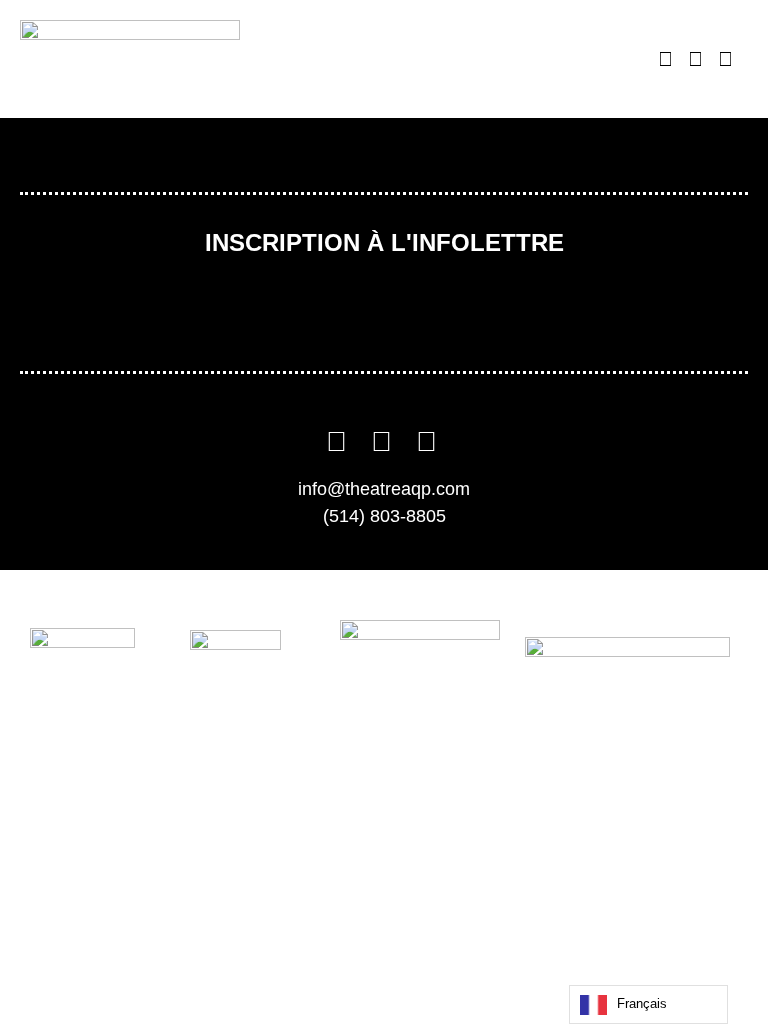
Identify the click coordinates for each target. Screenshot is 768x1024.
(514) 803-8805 (384, 516)
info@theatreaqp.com (384, 489)
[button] (614, 59)
